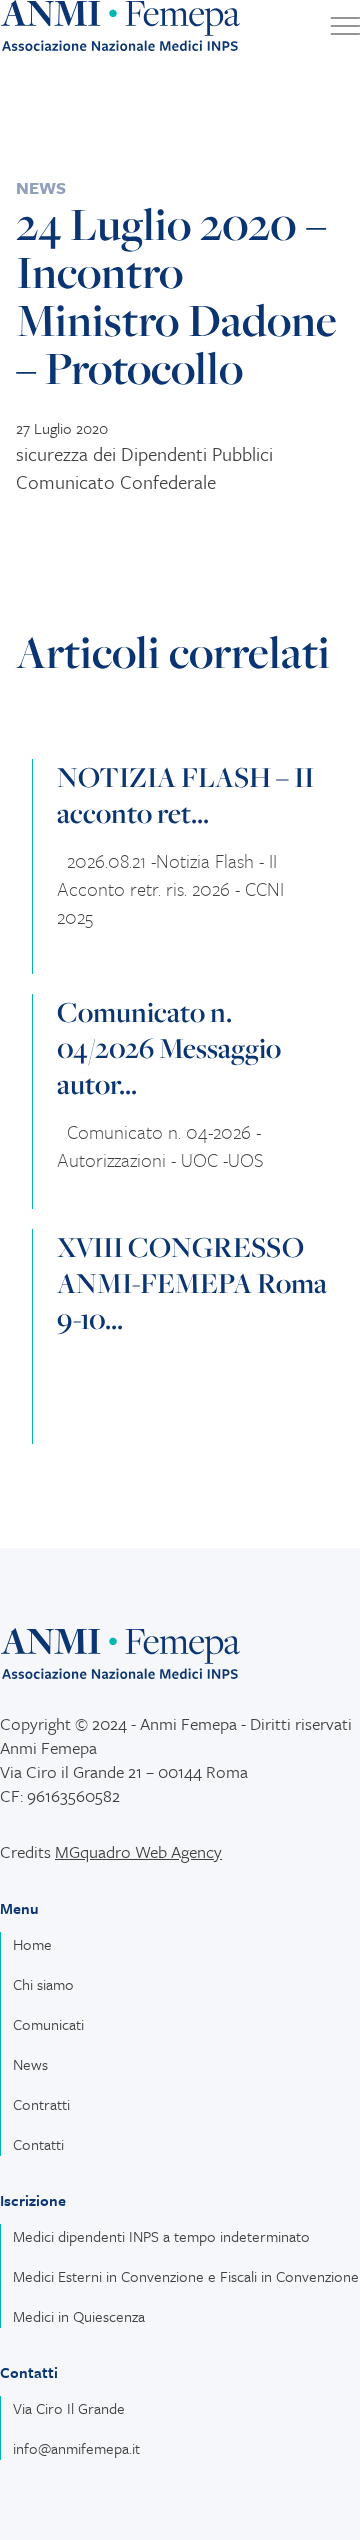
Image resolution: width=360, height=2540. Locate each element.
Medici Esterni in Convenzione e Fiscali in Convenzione (186, 2276)
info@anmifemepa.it (76, 2448)
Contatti (38, 2144)
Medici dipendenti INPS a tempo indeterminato (161, 2236)
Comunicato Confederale (116, 481)
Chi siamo (43, 1984)
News (41, 187)
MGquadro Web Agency (138, 1851)
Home (32, 1944)
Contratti (41, 2104)
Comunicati (48, 2024)
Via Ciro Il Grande (69, 2408)
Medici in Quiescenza (79, 2316)
